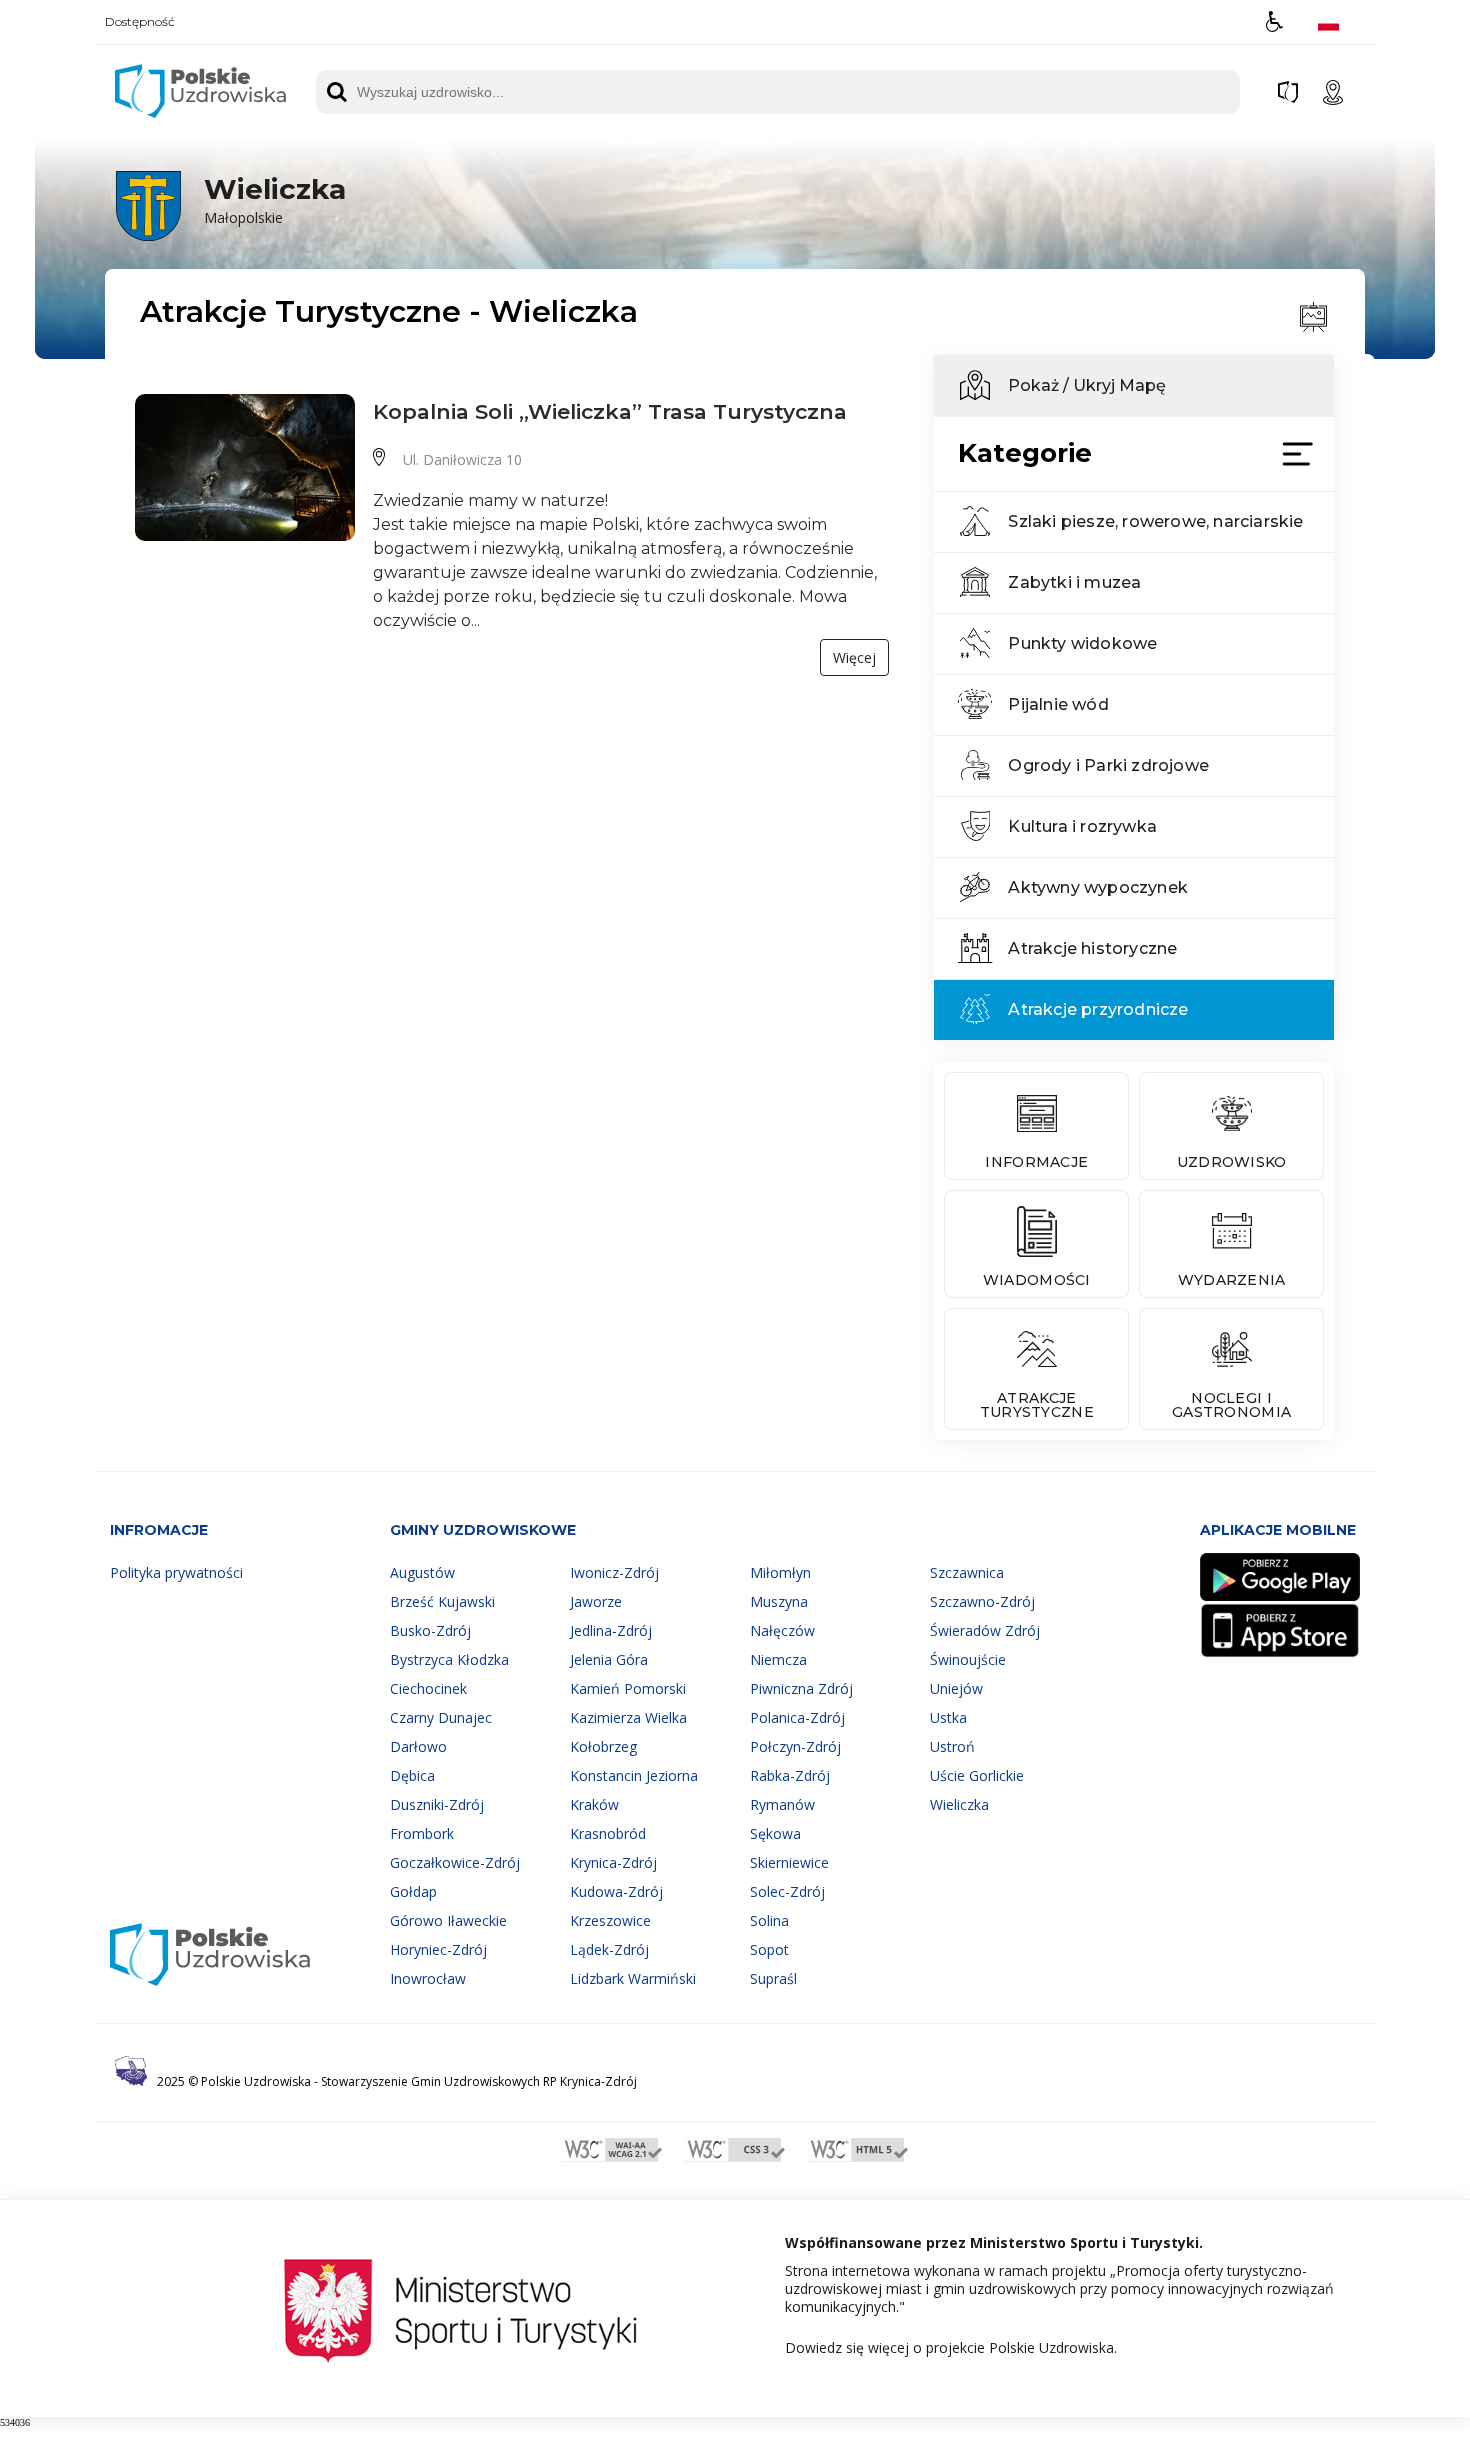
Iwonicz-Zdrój (614, 1572)
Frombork (422, 1833)
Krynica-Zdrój (613, 1862)
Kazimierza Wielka (628, 1717)
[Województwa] (1288, 92)
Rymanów (782, 1804)
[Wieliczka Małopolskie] (228, 237)
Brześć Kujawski (442, 1601)
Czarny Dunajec (441, 1717)
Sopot (769, 1949)
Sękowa (775, 1833)
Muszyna (779, 1601)
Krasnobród (608, 1833)
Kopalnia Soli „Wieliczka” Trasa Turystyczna (610, 411)
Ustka (948, 1717)
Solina (769, 1920)
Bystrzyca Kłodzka (449, 1659)
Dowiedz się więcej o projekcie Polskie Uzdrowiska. (951, 2348)
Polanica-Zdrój (797, 1717)
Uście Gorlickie (977, 1775)
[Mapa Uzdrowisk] (1333, 92)
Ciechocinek (428, 1688)
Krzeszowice (610, 1920)
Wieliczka (959, 1804)
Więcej (854, 657)
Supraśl (773, 1978)
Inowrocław (428, 1978)
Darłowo (418, 1746)
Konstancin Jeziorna (634, 1775)
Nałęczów (782, 1630)
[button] (1274, 21)
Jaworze (596, 1601)
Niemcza (778, 1659)
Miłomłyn (780, 1572)
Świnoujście (968, 1659)
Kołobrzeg (603, 1746)
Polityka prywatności (176, 1572)
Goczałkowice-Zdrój (455, 1862)
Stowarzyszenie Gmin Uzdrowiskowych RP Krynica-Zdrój (479, 2081)
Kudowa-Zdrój (616, 1891)
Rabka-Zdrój (790, 1775)
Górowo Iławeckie (448, 1920)
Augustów (422, 1572)
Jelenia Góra (609, 1659)
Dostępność (140, 22)
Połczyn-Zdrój (795, 1746)
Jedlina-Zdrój (611, 1630)
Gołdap (413, 1891)
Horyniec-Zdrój (438, 1949)
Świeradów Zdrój (985, 1630)
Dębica (412, 1775)
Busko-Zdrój (430, 1630)
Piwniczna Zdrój (801, 1688)
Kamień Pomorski (628, 1688)
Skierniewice (789, 1862)
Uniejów (956, 1688)
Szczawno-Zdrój (982, 1601)
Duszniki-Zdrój (437, 1804)
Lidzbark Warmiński (633, 1978)
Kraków (594, 1804)
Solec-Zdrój (787, 1891)
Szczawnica (967, 1572)
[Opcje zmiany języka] (1328, 21)
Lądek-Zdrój (609, 1949)
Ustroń (952, 1746)
